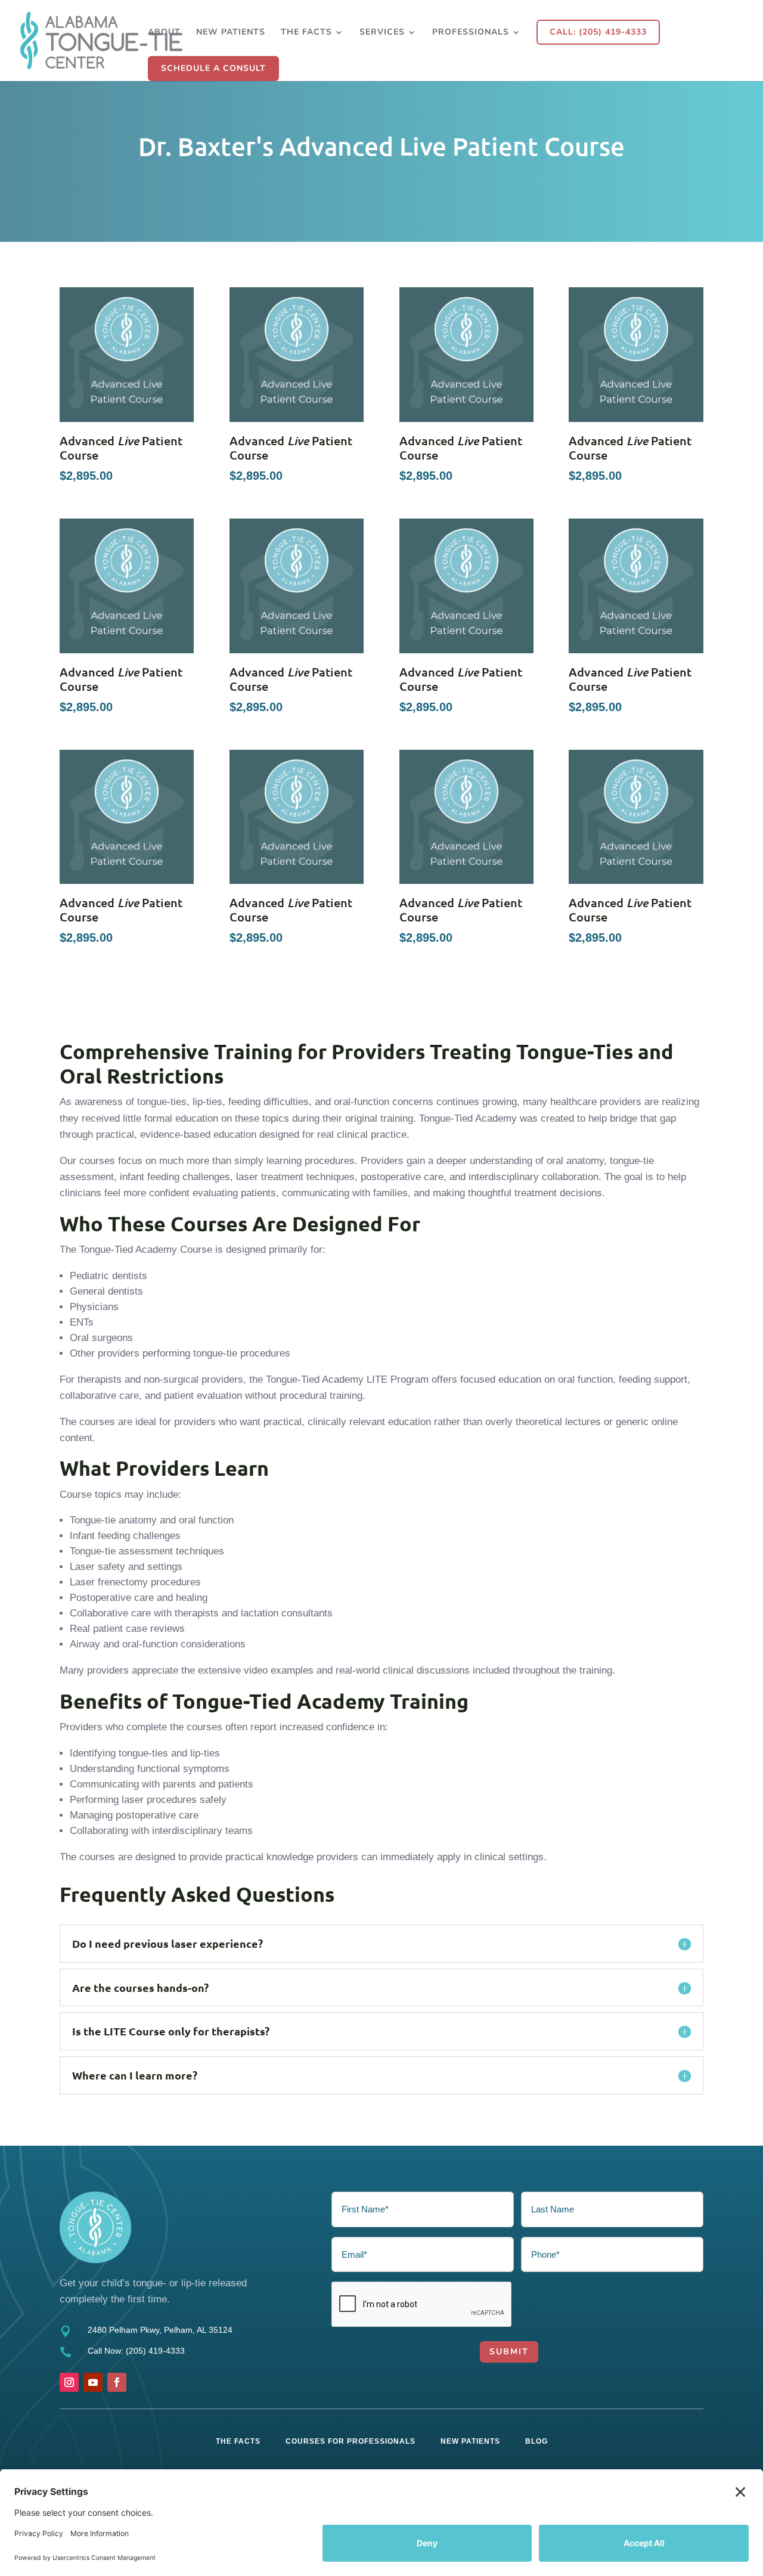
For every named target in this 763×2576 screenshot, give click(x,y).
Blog (536, 2441)
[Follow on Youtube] (93, 2382)
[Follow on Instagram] (69, 2382)
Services (382, 33)
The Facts (306, 33)
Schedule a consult (213, 68)
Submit (509, 2352)
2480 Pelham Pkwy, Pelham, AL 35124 (160, 2330)
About (164, 33)
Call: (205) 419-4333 (598, 32)
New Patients (231, 33)
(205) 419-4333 (155, 2351)
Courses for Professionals (351, 2441)
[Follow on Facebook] (117, 2382)
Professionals (471, 33)
